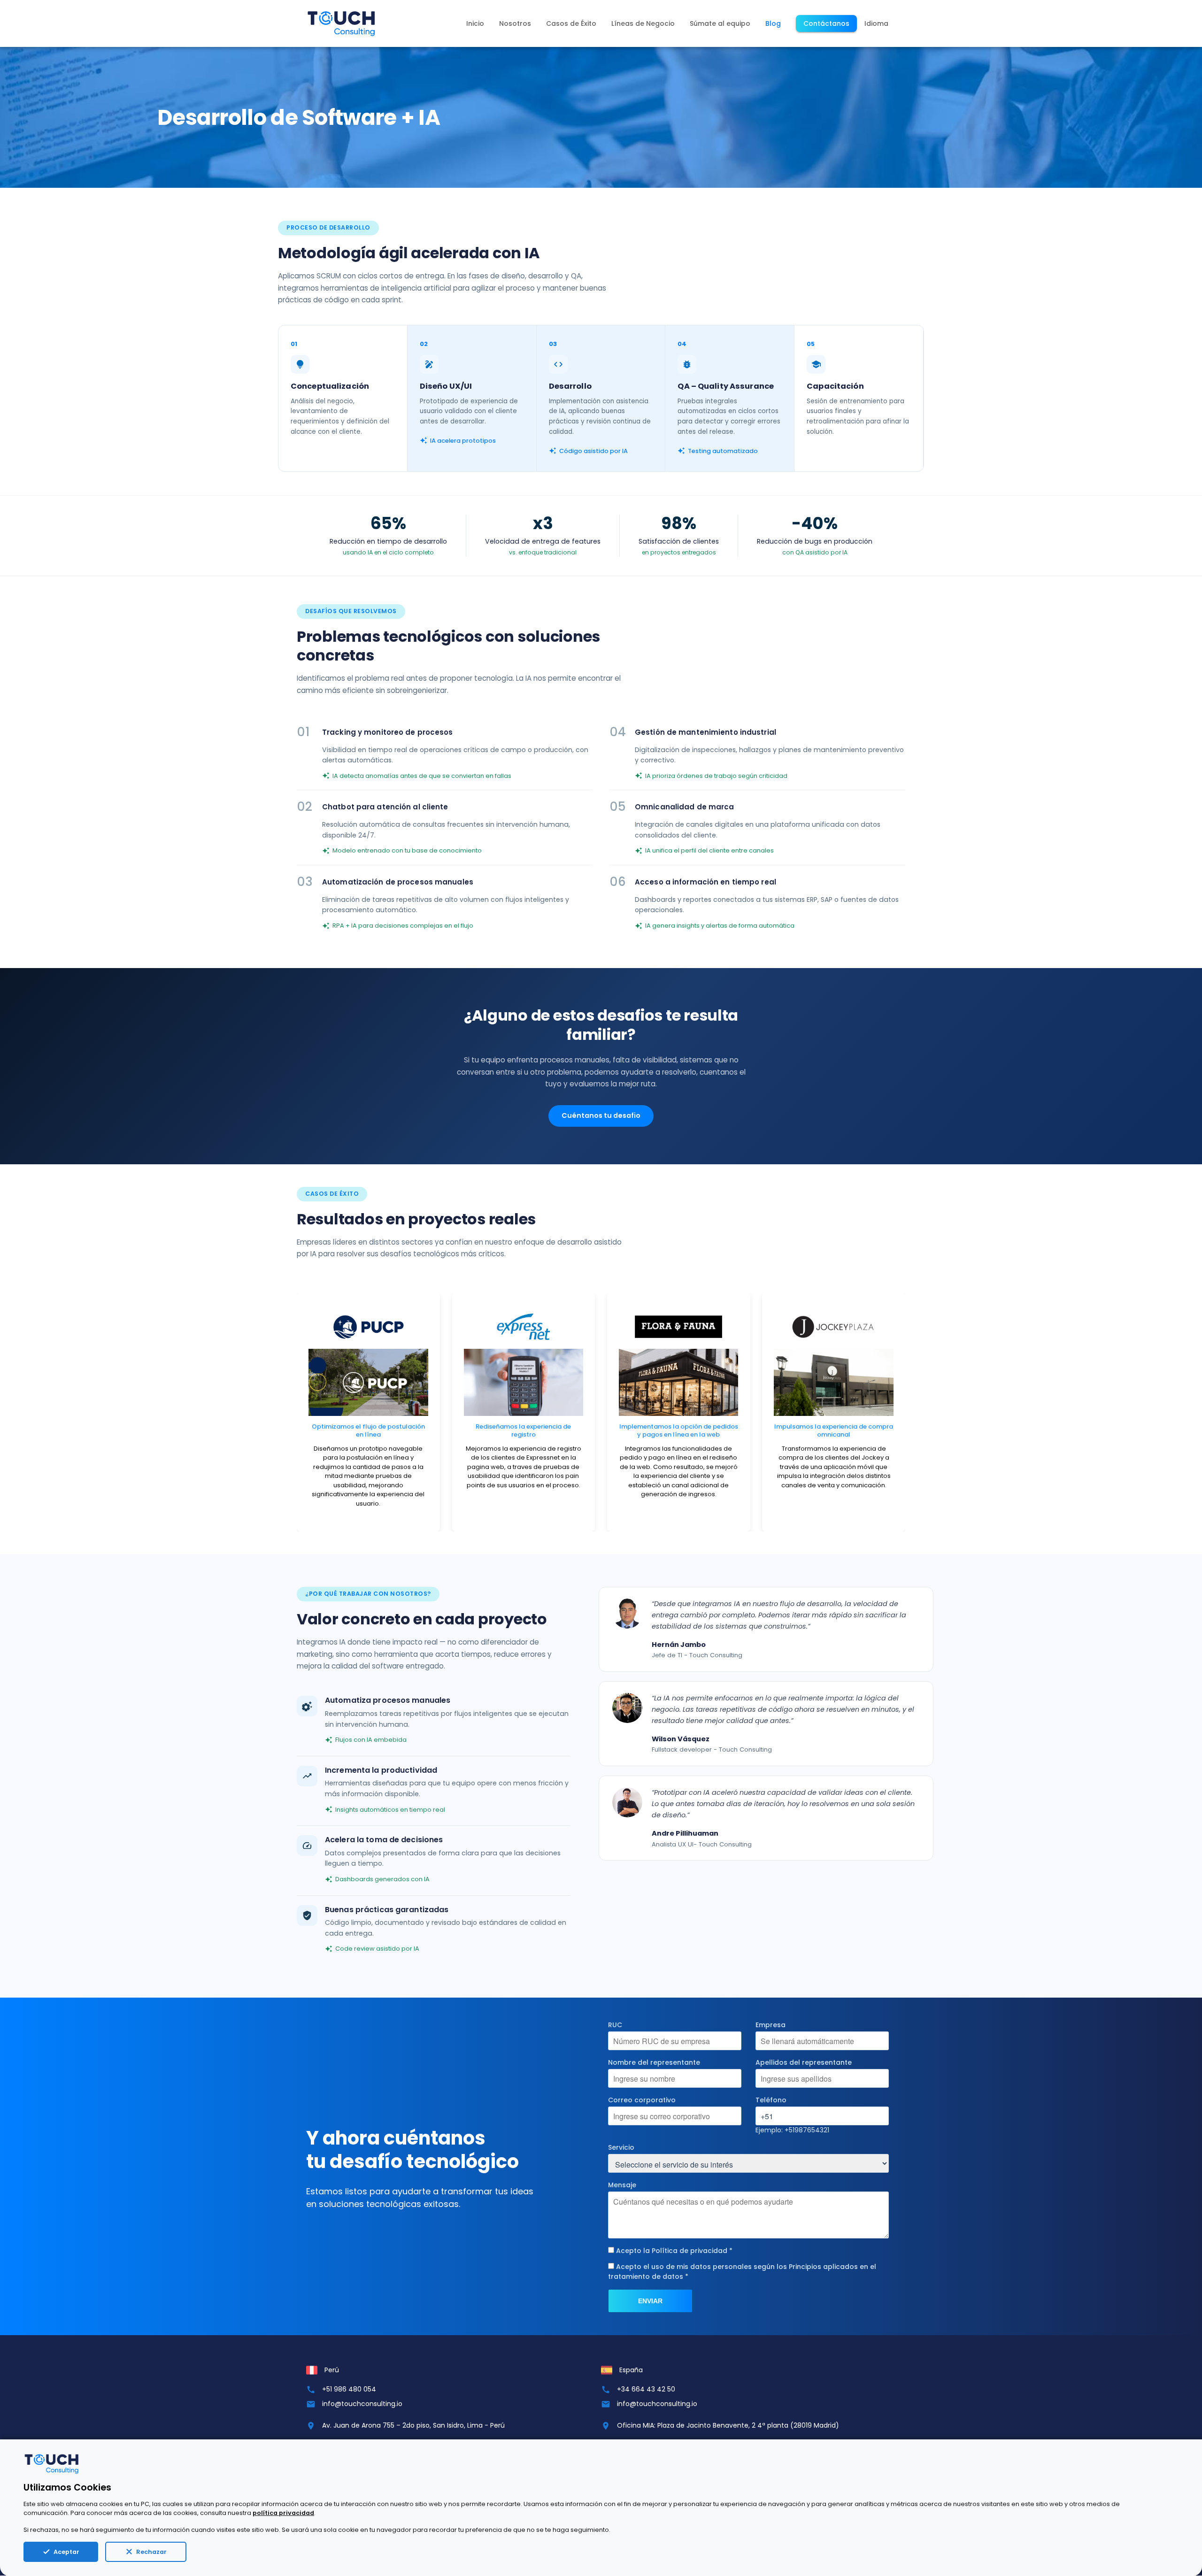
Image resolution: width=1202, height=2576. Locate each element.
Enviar (650, 2301)
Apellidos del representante (804, 2062)
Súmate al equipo (720, 23)
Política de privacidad (690, 2251)
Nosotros (515, 23)
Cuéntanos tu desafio (601, 1115)
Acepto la (674, 2251)
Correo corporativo (642, 2100)
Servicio (621, 2147)
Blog (773, 23)
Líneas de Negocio (643, 23)
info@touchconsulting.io (362, 2404)
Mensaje (622, 2185)
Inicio (475, 23)
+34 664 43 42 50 (646, 2389)
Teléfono (771, 2100)
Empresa (771, 2025)
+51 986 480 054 (349, 2389)
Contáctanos (826, 23)
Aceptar (66, 2552)
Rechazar (151, 2552)
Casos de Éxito (571, 23)
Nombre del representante (654, 2062)
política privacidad (283, 2513)
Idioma (876, 23)
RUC (615, 2025)
